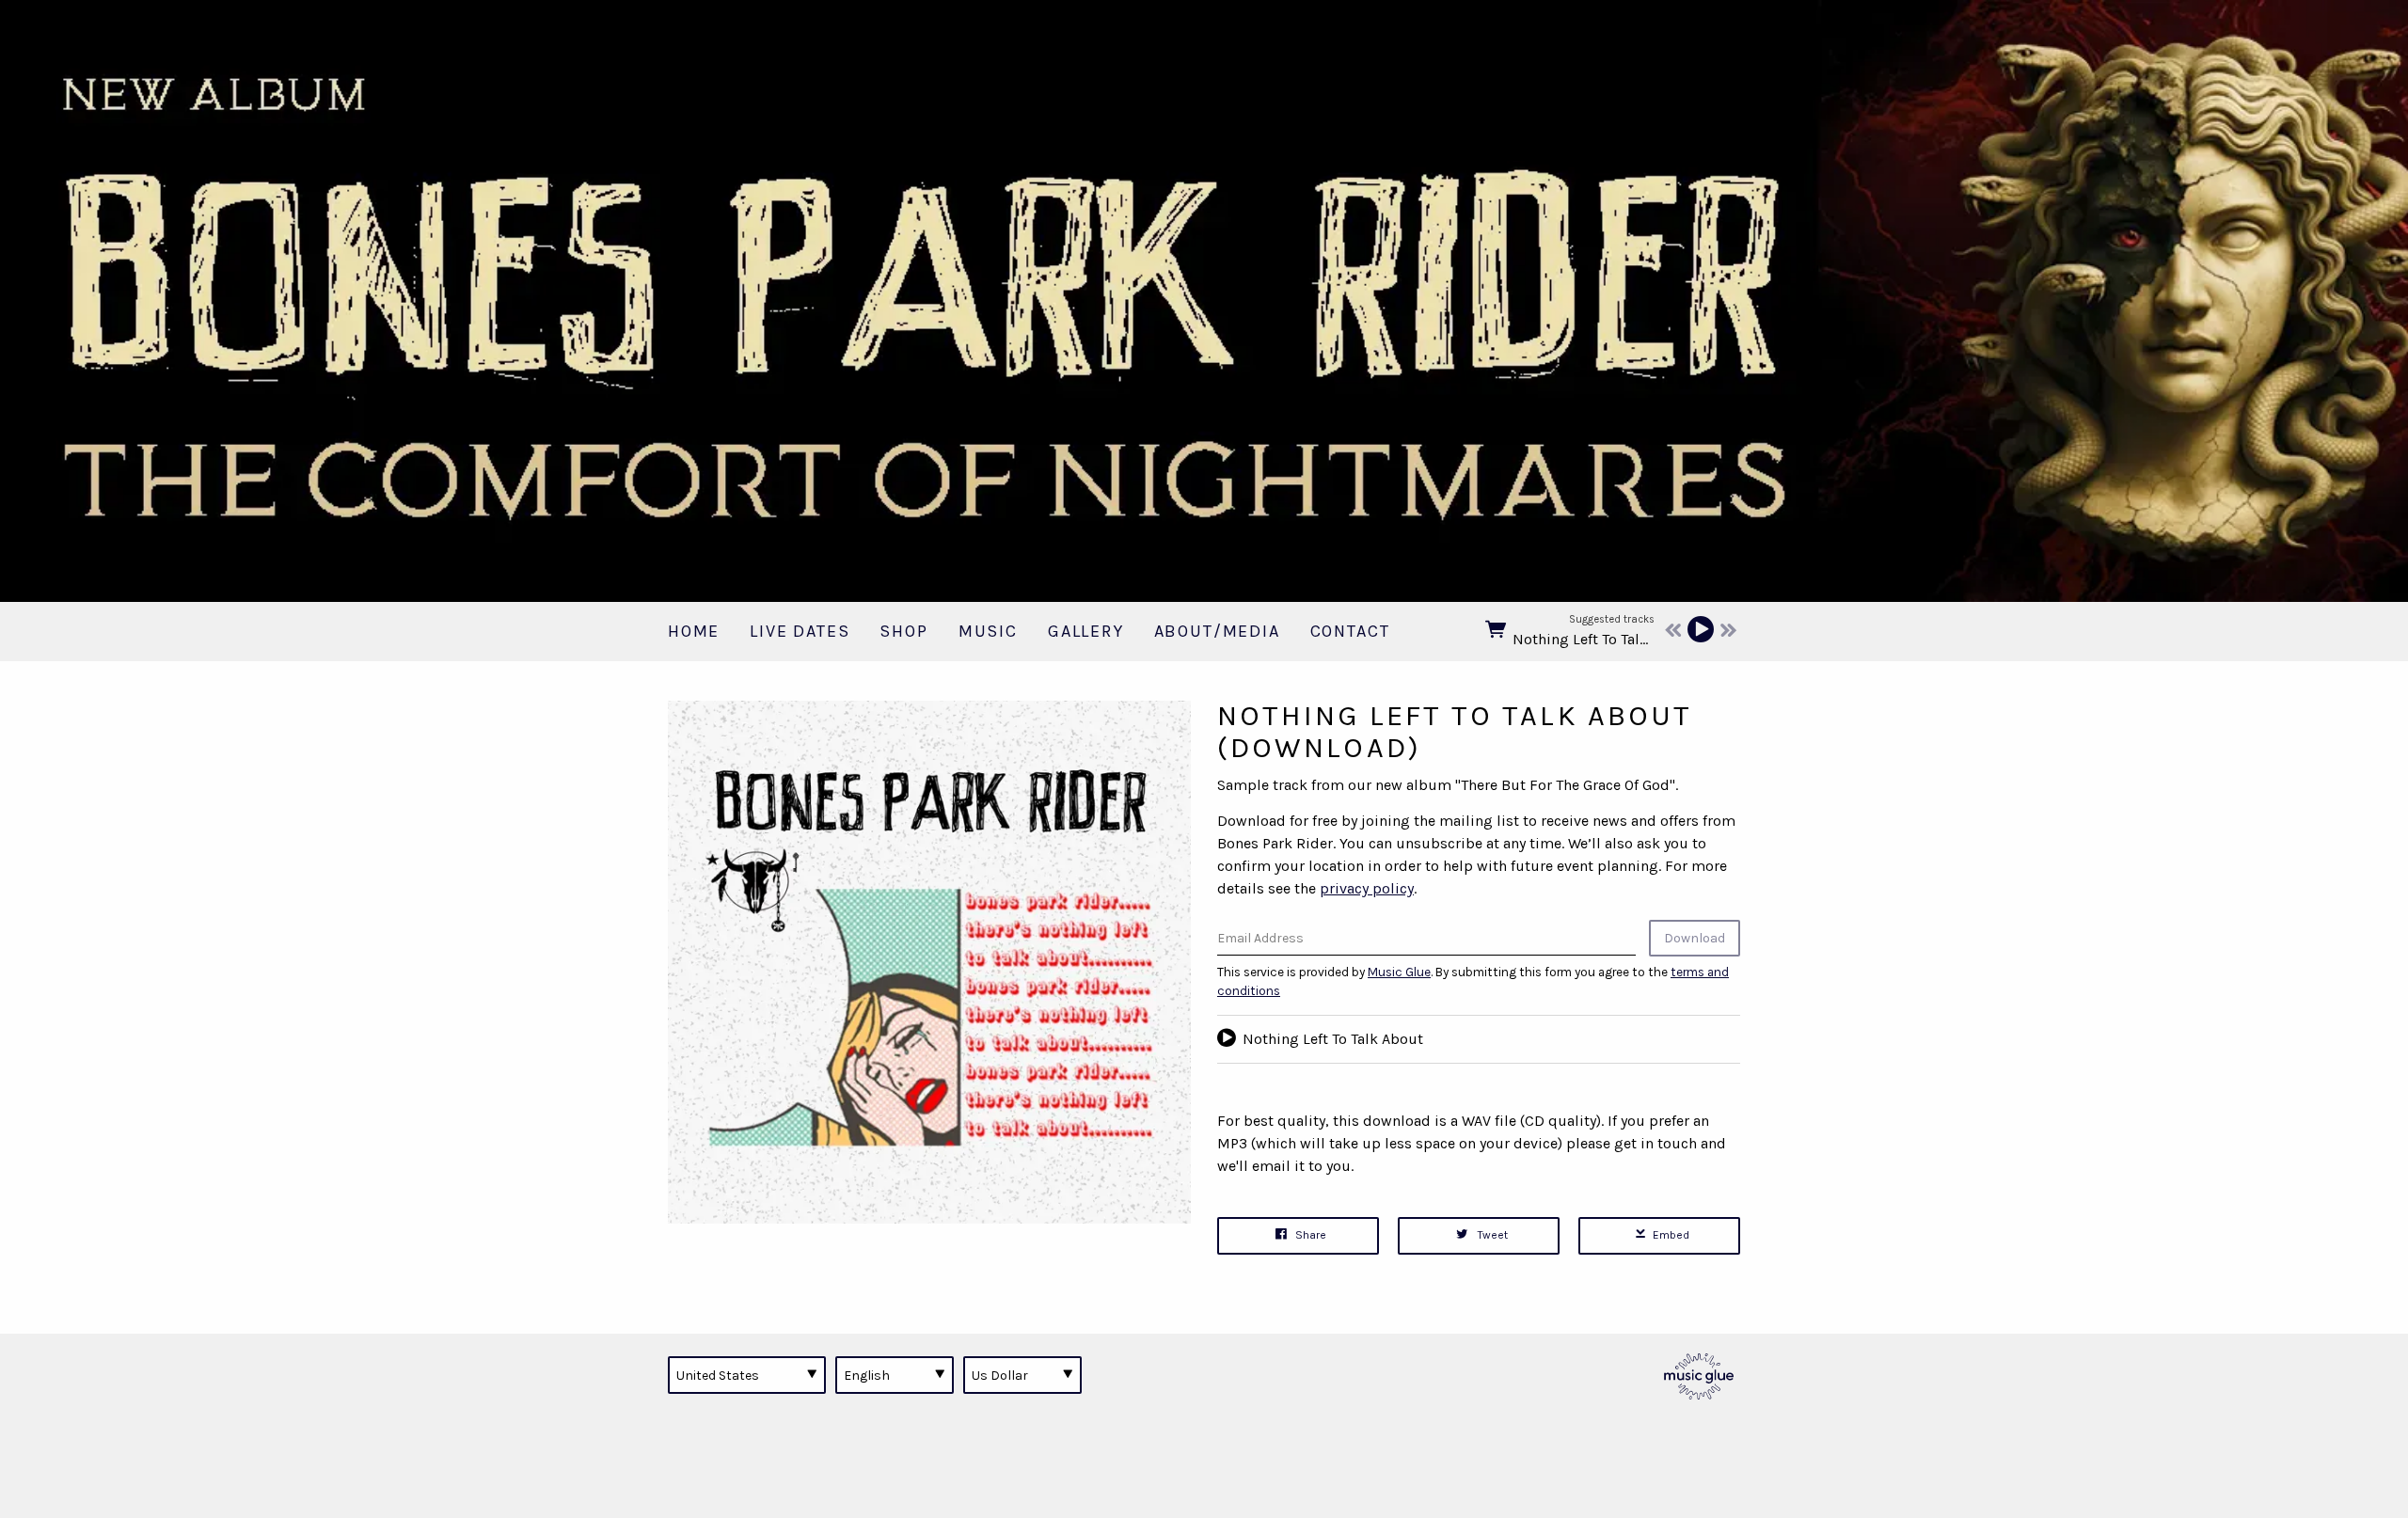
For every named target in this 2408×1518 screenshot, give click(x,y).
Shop (903, 631)
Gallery (1086, 631)
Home (694, 631)
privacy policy (1367, 888)
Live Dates (800, 631)
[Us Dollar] (1022, 1375)
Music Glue (1399, 972)
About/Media (1217, 631)
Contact (1350, 631)
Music (988, 631)
